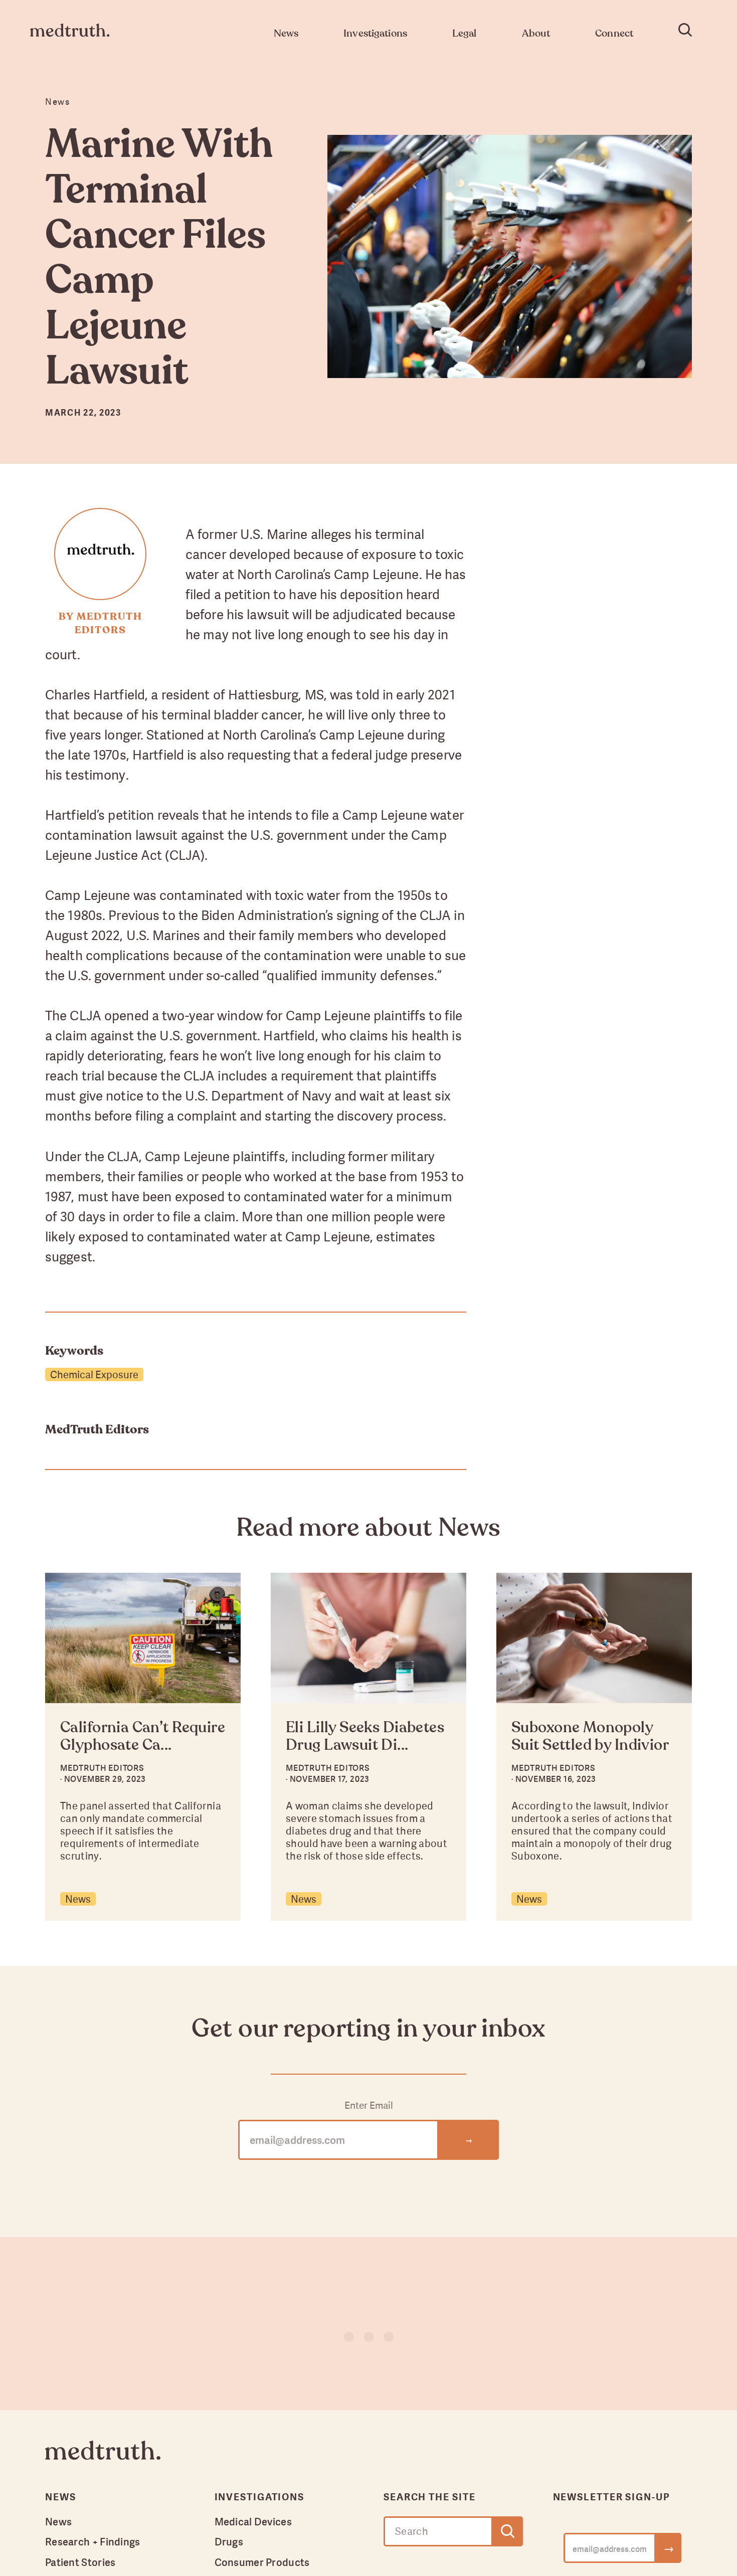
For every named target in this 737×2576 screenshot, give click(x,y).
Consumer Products (262, 2562)
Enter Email (369, 2105)
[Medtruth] (103, 2458)
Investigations (260, 2497)
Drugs (229, 2541)
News (78, 1899)
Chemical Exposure (94, 1374)
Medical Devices (253, 2521)
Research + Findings (93, 2541)
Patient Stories (80, 2562)
